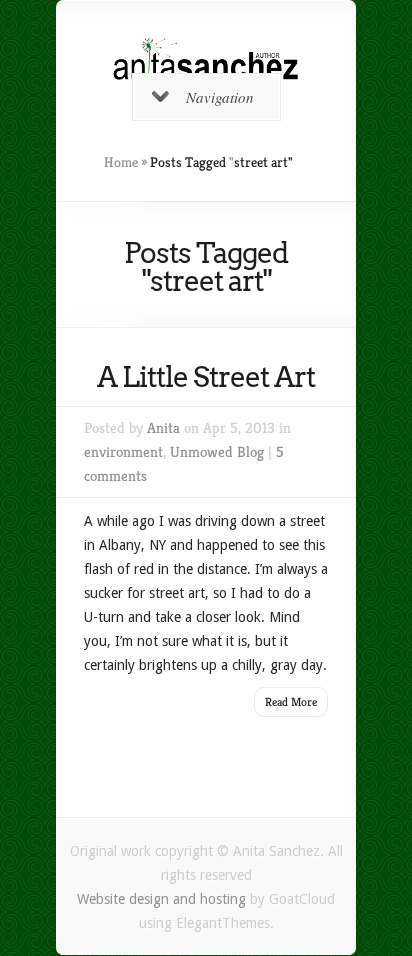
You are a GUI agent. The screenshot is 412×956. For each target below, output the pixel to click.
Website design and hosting (161, 899)
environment (123, 451)
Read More (291, 701)
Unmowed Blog (217, 451)
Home (121, 162)
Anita (163, 427)
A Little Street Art (206, 377)
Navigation (220, 97)
